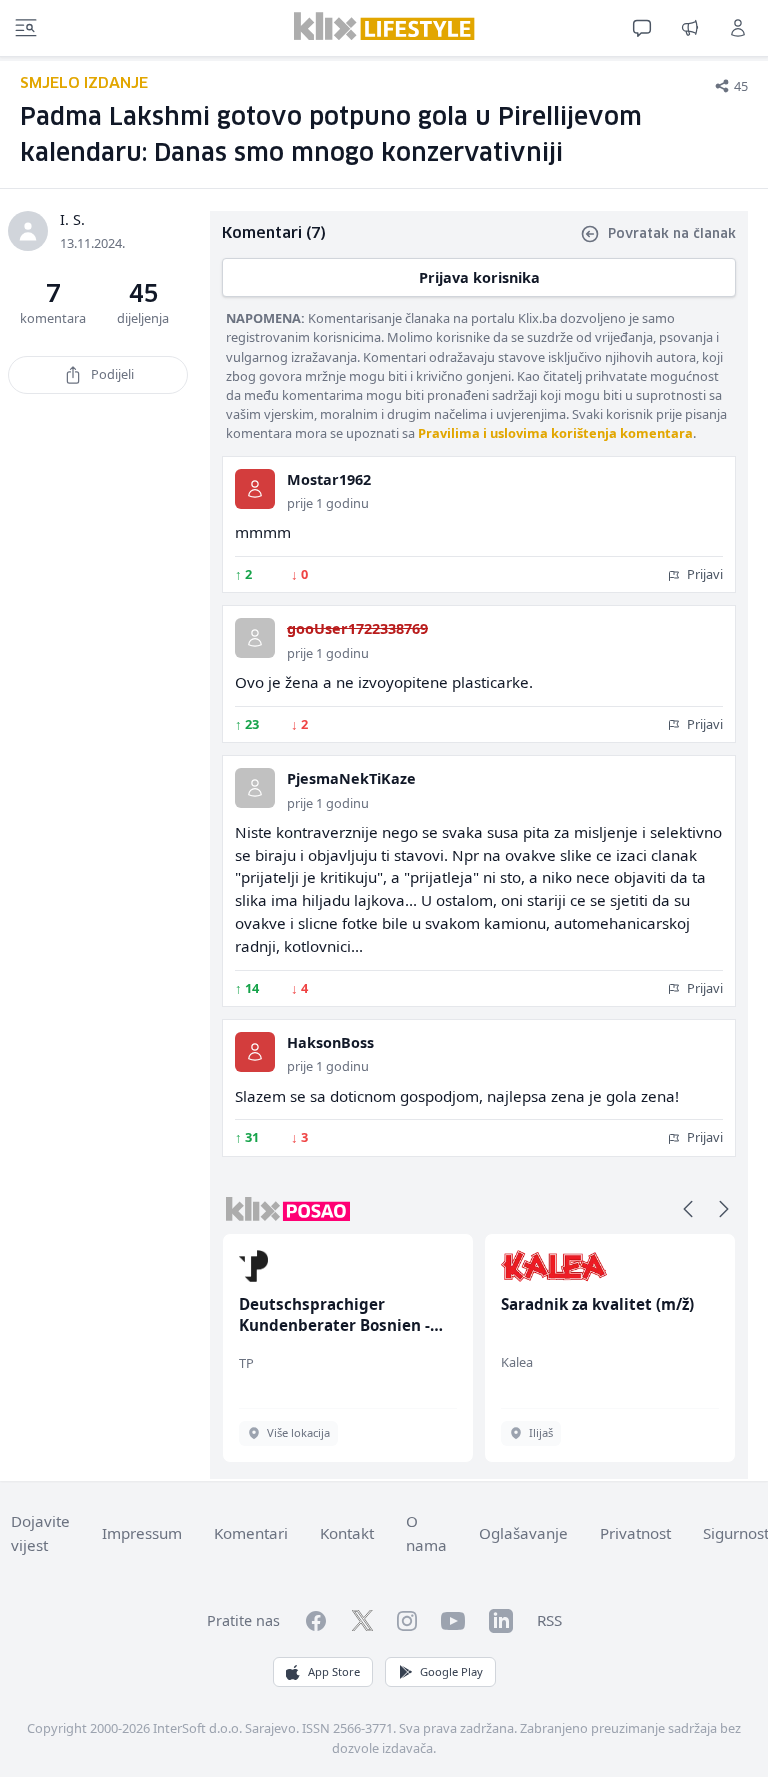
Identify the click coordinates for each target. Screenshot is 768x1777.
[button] (688, 1209)
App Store (334, 1671)
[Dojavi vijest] (690, 28)
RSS (549, 1620)
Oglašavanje (523, 1533)
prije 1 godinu (328, 503)
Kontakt (347, 1533)
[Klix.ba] (384, 26)
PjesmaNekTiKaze (351, 778)
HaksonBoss (330, 1042)
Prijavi (703, 574)
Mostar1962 (329, 479)
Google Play (451, 1671)
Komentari (251, 1533)
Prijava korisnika (479, 277)
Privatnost (635, 1533)
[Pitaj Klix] (642, 28)
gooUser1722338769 (357, 628)
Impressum (142, 1533)
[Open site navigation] (26, 28)
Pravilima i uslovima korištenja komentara (555, 433)
